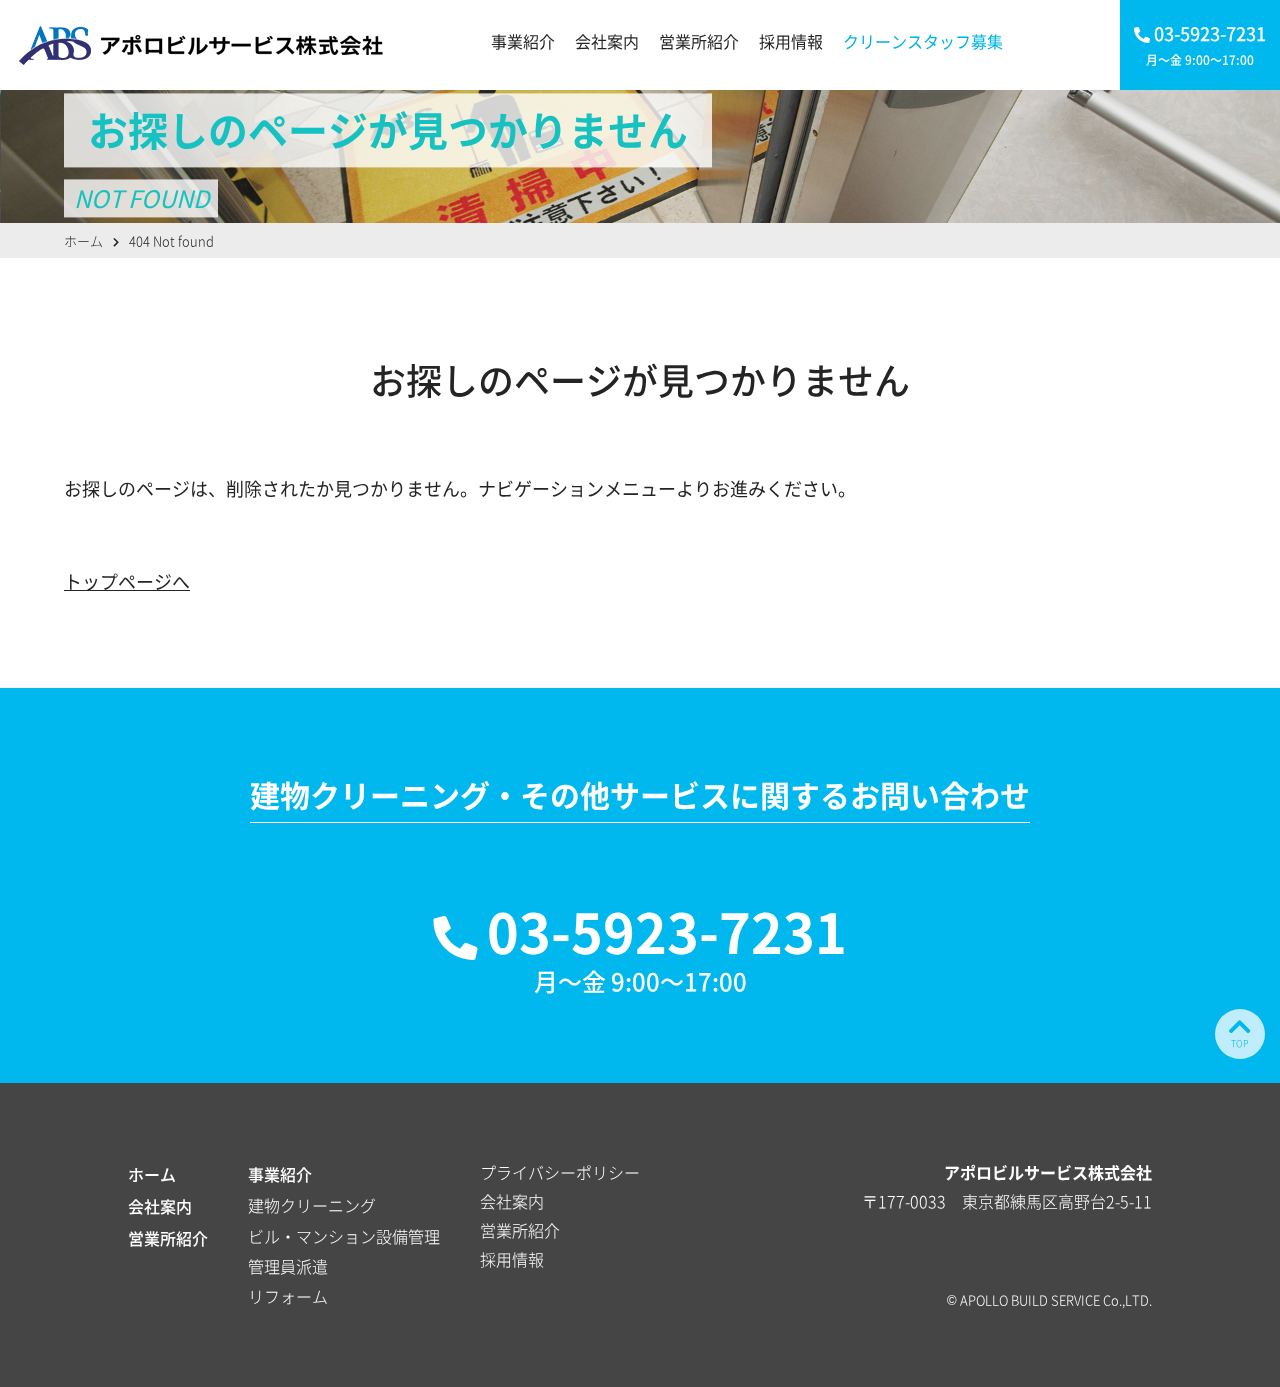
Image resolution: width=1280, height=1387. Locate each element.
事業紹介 (523, 41)
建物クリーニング (312, 1205)
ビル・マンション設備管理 (344, 1236)
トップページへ (127, 581)
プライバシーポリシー (560, 1172)
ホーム (152, 1174)
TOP (1240, 1043)
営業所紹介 (699, 41)
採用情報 (791, 41)
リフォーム (288, 1296)
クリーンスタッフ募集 (923, 41)
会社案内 (607, 41)
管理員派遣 (288, 1266)
